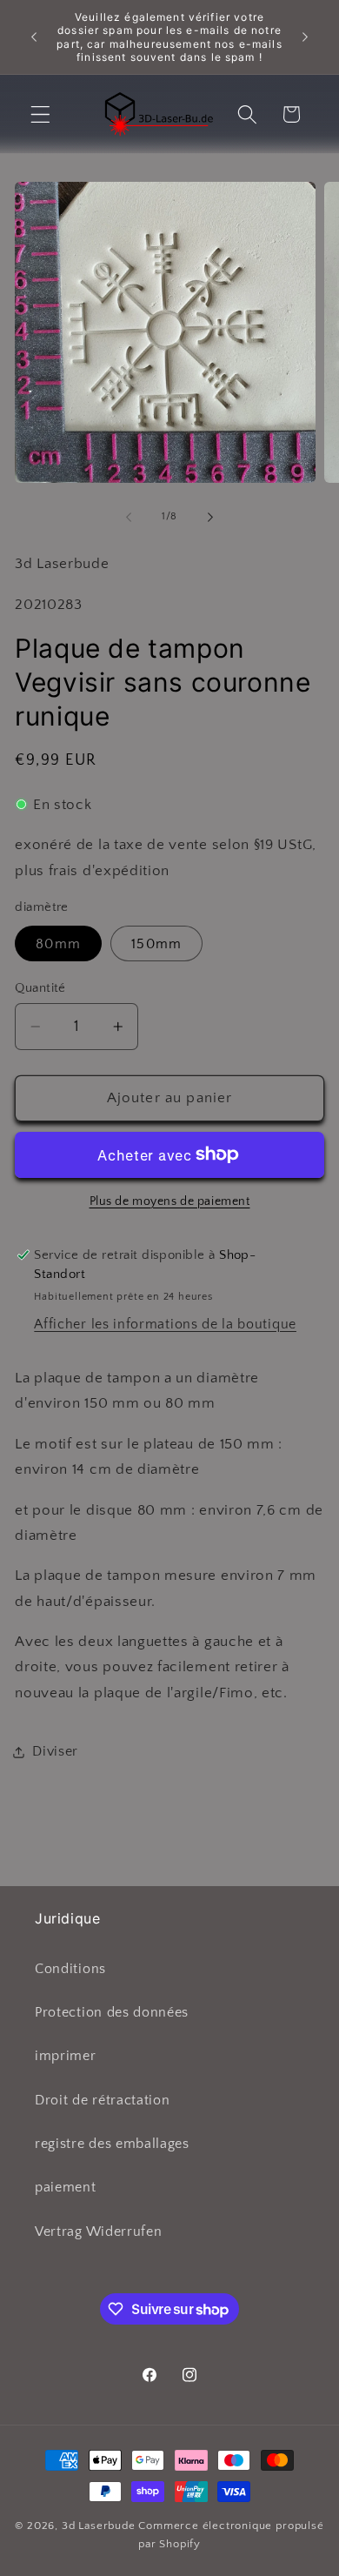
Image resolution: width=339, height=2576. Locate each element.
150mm (156, 944)
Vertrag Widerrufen (98, 2231)
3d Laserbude (99, 2526)
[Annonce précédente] (34, 37)
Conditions (70, 1969)
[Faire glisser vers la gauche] (129, 517)
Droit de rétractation (103, 2100)
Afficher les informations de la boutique (165, 1324)
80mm (58, 944)
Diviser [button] (55, 1751)
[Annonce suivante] (305, 37)
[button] (40, 114)
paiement (66, 2187)
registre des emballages (112, 2144)
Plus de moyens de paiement (170, 1201)
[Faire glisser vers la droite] (210, 517)
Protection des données (112, 2012)
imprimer (66, 2056)
